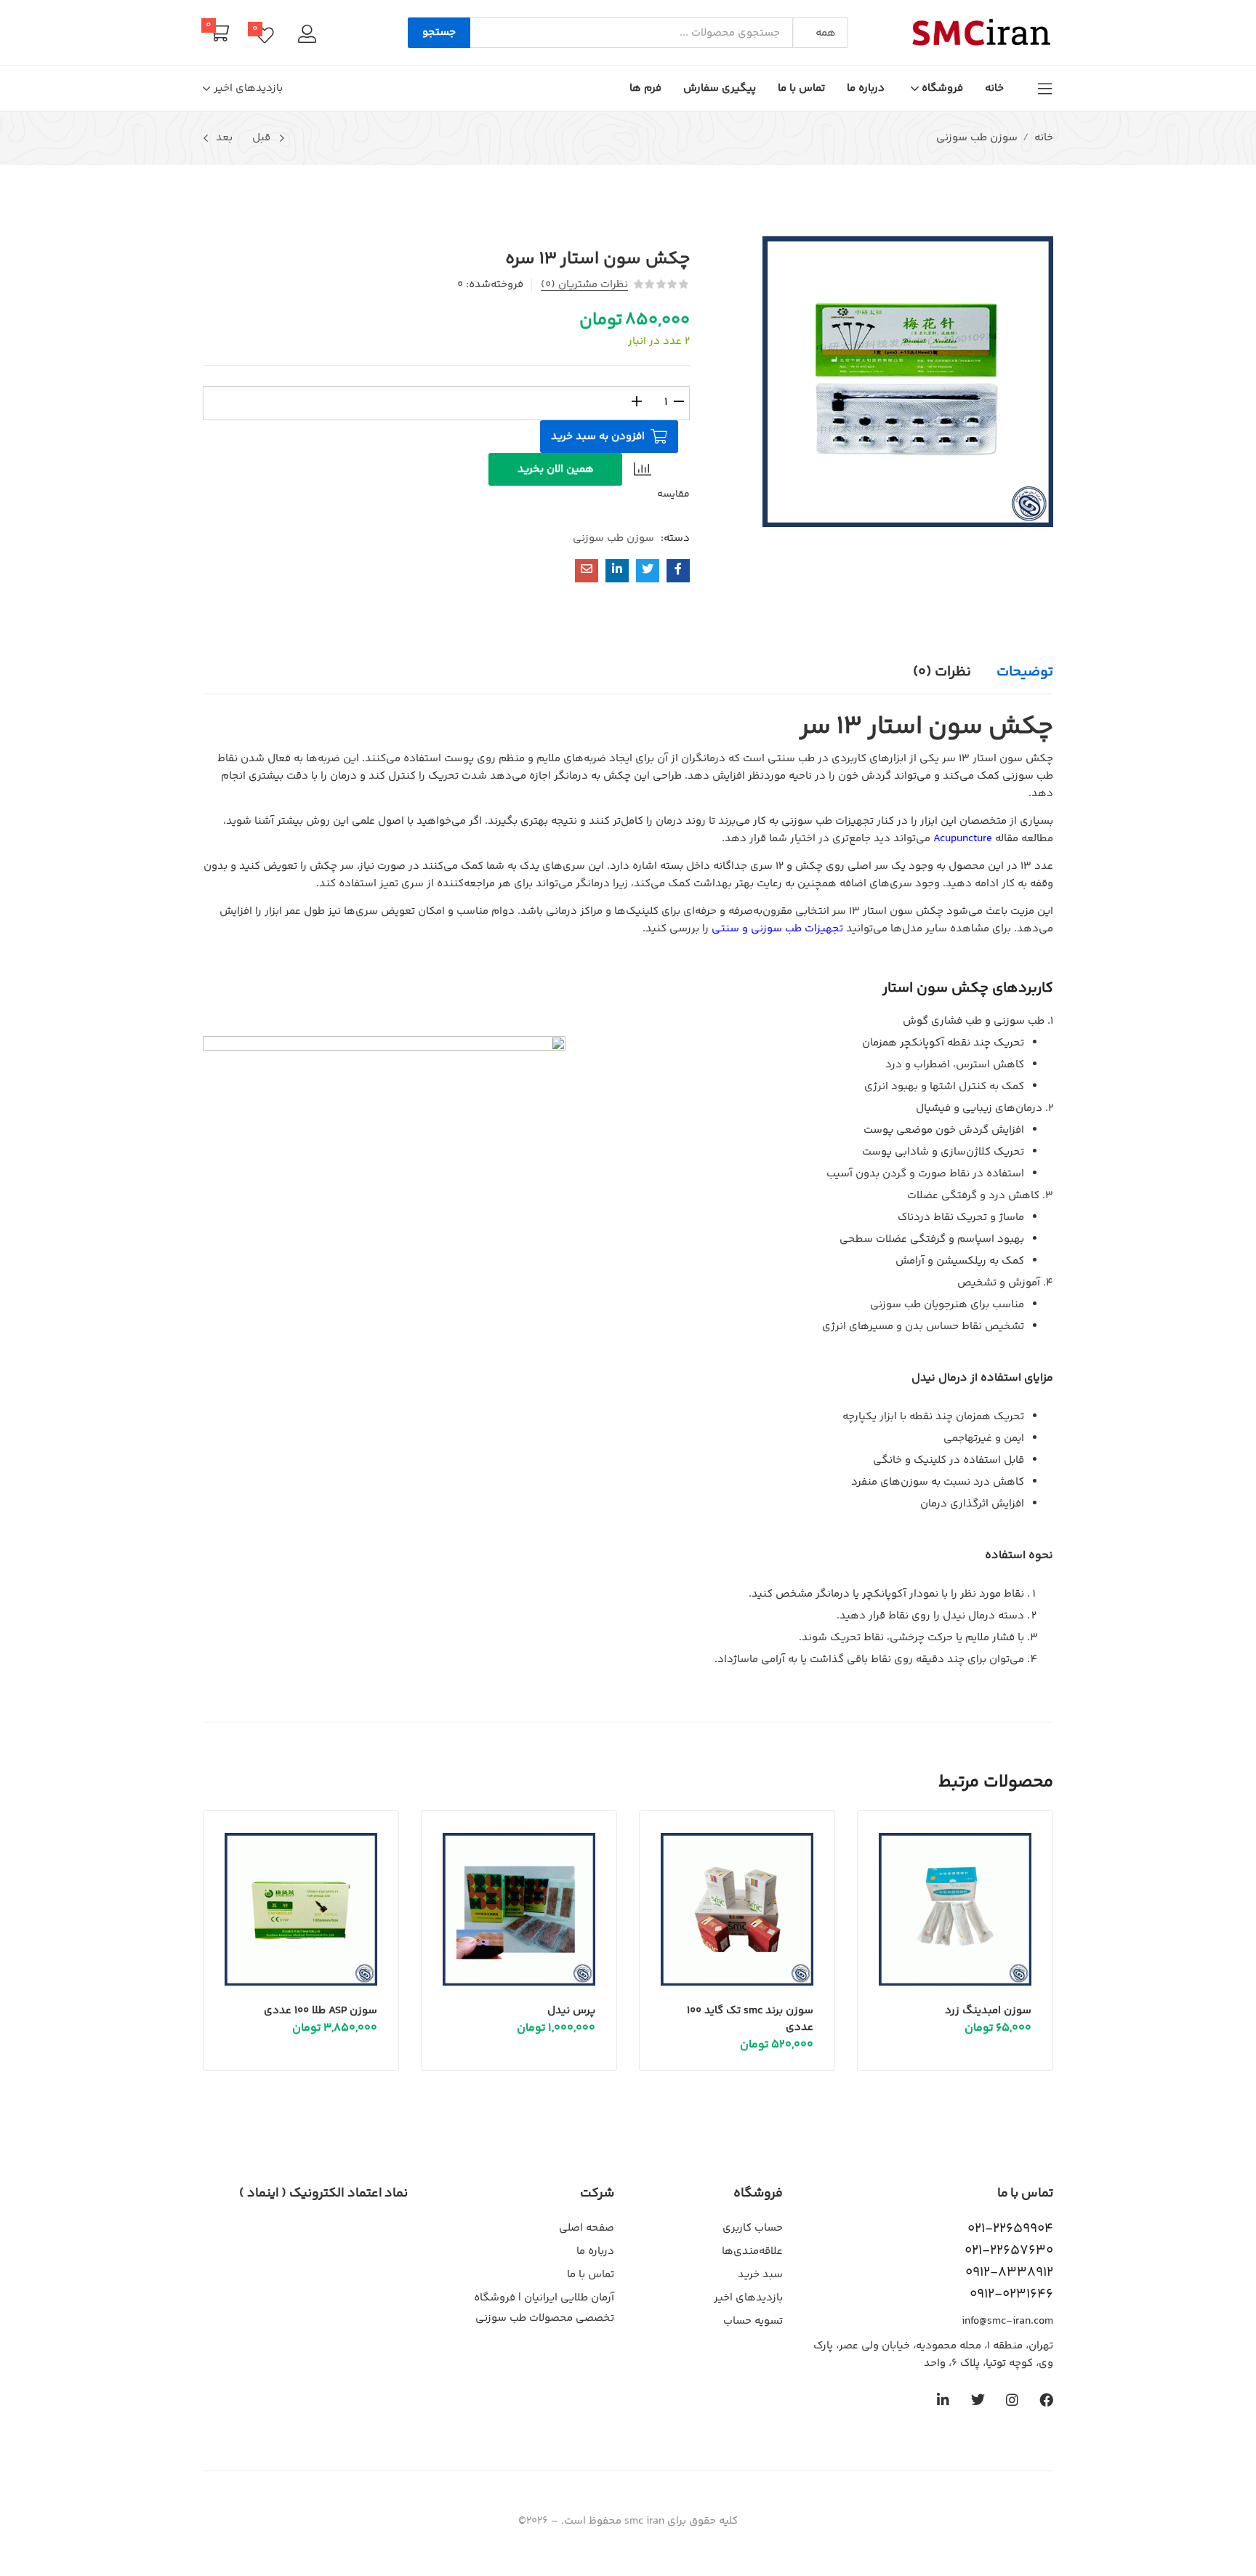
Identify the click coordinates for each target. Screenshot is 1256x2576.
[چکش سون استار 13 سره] (678, 571)
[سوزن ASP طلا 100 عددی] (301, 1909)
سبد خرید (760, 2275)
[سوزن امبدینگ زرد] (955, 1909)
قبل (261, 138)
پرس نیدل (571, 2011)
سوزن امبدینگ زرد (988, 2011)
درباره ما (866, 88)
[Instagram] (1012, 2400)
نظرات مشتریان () (584, 285)
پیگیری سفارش (720, 88)
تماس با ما (801, 88)
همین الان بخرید (556, 469)
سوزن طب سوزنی (977, 138)
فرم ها (645, 88)
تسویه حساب (753, 2321)
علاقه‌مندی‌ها (752, 2251)
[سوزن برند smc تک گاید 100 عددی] (737, 1909)
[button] (820, 33)
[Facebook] (1046, 2400)
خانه (994, 88)
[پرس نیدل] (519, 1909)
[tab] (1012, 673)
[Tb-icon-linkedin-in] (944, 2400)
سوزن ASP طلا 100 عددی (321, 2011)
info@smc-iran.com (1007, 2321)
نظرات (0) (942, 672)
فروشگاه (941, 88)
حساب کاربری (753, 2228)
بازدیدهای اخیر (748, 2298)
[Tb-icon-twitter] (978, 2400)
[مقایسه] (644, 469)
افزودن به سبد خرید (598, 437)
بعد (224, 138)
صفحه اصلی (587, 2228)
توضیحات (1025, 672)
